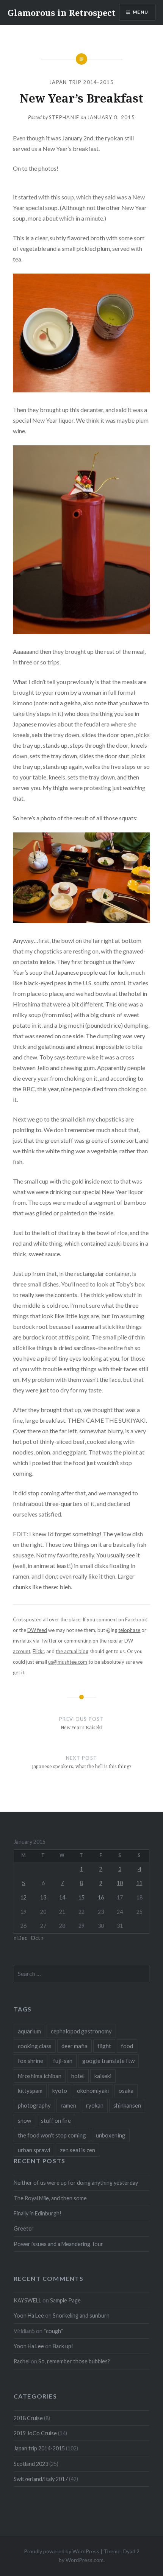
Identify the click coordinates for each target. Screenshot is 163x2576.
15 (81, 1897)
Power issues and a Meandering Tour (58, 2244)
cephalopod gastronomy (81, 2031)
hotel (78, 2076)
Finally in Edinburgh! (38, 2213)
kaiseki (103, 2076)
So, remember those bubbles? (74, 2361)
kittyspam (30, 2091)
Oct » (37, 1938)
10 (120, 1883)
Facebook (136, 1619)
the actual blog (72, 1651)
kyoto (60, 2091)
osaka (126, 2091)
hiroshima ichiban (40, 2076)
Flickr (38, 1651)
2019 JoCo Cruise (35, 2433)
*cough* (53, 2331)
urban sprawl (34, 2150)
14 (62, 1897)
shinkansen (127, 2105)
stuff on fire (56, 2120)
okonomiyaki (93, 2091)
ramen (68, 2105)
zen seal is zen (78, 2150)
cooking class (35, 2046)
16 (101, 1897)
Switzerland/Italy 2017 (41, 2479)
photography (34, 2105)
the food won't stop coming (52, 2135)
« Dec (20, 1938)
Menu (140, 12)
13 (43, 1897)
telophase (129, 1630)
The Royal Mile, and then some (50, 2198)
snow (24, 2120)
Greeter (24, 2228)
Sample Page (65, 2300)
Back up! (63, 2346)
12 (24, 1897)
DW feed (37, 1630)
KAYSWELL (27, 2300)
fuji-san (63, 2061)
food (127, 2046)
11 (139, 1883)
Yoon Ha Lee (29, 2315)
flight (104, 2046)
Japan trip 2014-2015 (81, 82)
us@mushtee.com (68, 1662)
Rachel (22, 2361)
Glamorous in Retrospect (62, 12)
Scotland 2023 (31, 2464)
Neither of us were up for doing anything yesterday (76, 2183)
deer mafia (74, 2046)
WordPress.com (85, 2560)
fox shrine (31, 2061)
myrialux (22, 1641)
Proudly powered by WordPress (62, 2551)
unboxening (111, 2135)
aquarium (29, 2031)
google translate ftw (108, 2061)
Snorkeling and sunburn (81, 2315)
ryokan (95, 2105)
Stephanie (64, 117)
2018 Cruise (28, 2418)
